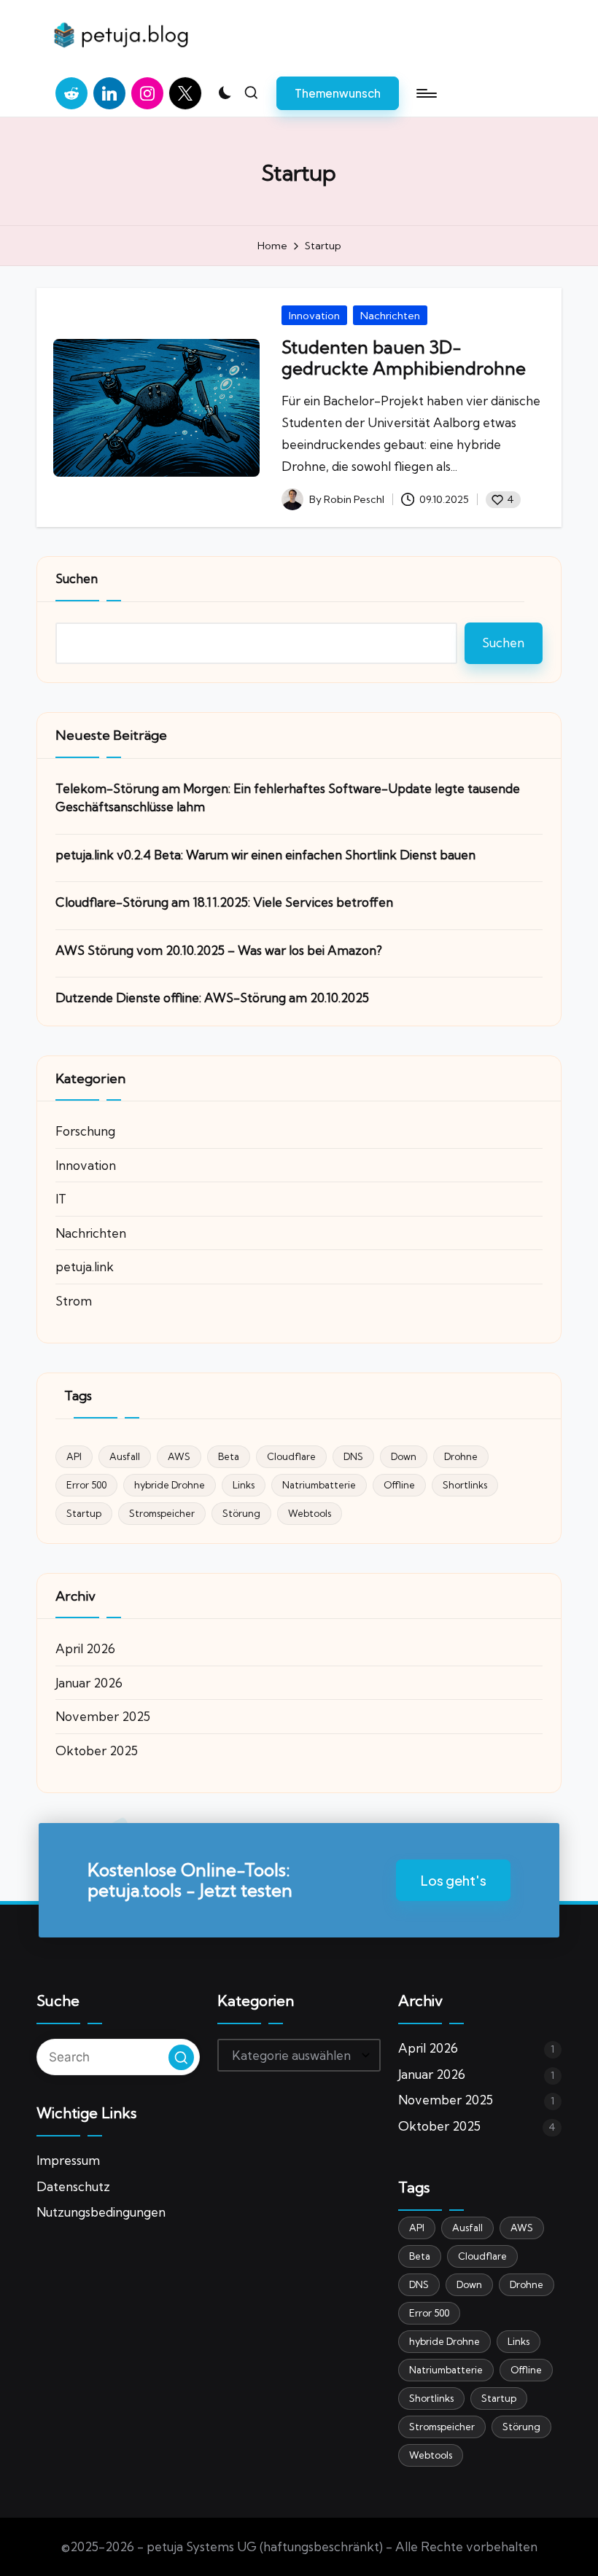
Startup (84, 1513)
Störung (241, 1513)
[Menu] (426, 93)
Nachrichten (390, 316)
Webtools (310, 1513)
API (74, 1456)
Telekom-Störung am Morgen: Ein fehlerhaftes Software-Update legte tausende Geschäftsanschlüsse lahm (288, 798)
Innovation (314, 316)
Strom (74, 1301)
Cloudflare (291, 1456)
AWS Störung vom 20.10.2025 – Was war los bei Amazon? (219, 950)
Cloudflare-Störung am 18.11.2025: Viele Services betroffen (224, 902)
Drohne (461, 1456)
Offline (399, 1485)
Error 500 (86, 1485)
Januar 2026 (89, 1683)
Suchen (77, 578)
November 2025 (103, 1716)
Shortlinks (465, 1485)
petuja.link (85, 1266)
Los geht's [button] (453, 1880)
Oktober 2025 (97, 1750)
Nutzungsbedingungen (101, 2212)
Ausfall (125, 1456)
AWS (179, 1456)
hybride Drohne (170, 1485)
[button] (338, 93)
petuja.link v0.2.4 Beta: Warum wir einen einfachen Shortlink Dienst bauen (265, 855)
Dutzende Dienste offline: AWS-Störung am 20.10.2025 (212, 998)
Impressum (68, 2160)
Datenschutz (73, 2186)
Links (244, 1485)
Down (404, 1456)
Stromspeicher (162, 1513)
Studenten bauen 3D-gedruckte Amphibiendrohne (404, 358)
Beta (229, 1456)
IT (61, 1199)
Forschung (85, 1131)
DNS (353, 1456)
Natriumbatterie (319, 1485)
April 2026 (85, 1648)
